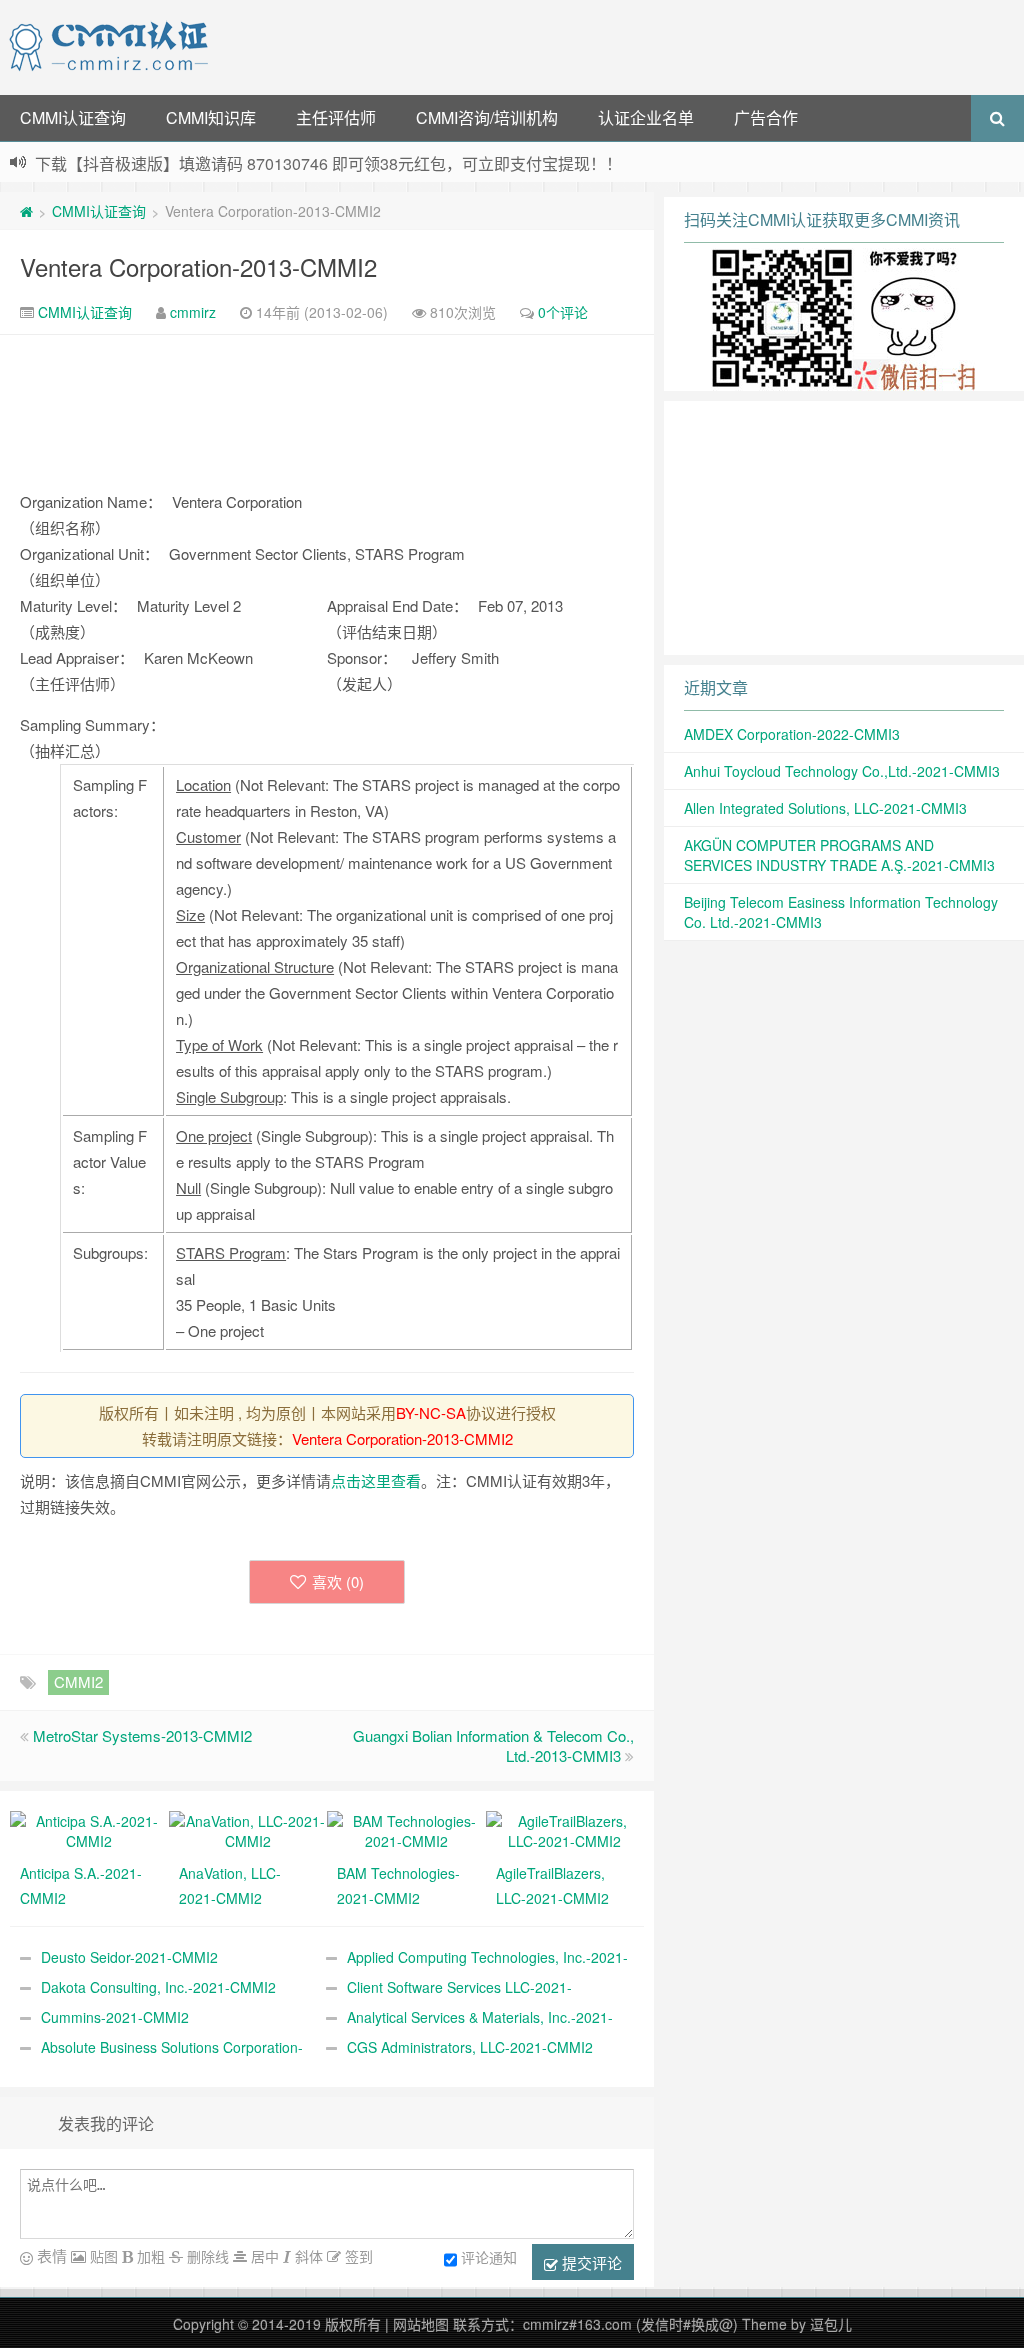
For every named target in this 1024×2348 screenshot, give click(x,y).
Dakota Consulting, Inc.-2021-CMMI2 (158, 1987)
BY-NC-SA (431, 1412)
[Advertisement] (620, 45)
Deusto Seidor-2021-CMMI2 (129, 1957)
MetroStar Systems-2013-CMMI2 (142, 1735)
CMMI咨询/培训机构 (487, 117)
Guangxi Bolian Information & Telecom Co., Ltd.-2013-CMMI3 (493, 1745)
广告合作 (766, 117)
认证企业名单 (646, 117)
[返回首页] (26, 211)
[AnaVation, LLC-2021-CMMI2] (248, 1829)
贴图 (102, 2256)
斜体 (307, 2256)
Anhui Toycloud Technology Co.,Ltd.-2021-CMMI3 (842, 771)
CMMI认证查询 (73, 117)
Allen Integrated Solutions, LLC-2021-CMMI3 (825, 808)
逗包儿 (831, 2324)
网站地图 (421, 2324)
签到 (357, 2256)
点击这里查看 (376, 1480)
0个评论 (563, 312)
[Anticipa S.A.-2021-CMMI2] (89, 1829)
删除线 (206, 2256)
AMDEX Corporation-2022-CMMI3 (792, 734)
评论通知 (489, 2257)
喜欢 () (338, 1581)
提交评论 (590, 2262)
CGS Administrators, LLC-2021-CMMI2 (470, 2047)
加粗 (149, 2256)
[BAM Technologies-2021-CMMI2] (406, 1829)
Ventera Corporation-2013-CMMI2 (198, 266)
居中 (263, 2256)
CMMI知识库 (211, 117)
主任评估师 (336, 117)
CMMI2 (78, 1681)
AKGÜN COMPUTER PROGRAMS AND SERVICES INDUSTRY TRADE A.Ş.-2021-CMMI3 (839, 855)
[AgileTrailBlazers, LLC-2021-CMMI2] (565, 1829)
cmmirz (193, 312)
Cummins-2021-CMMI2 (115, 2017)
